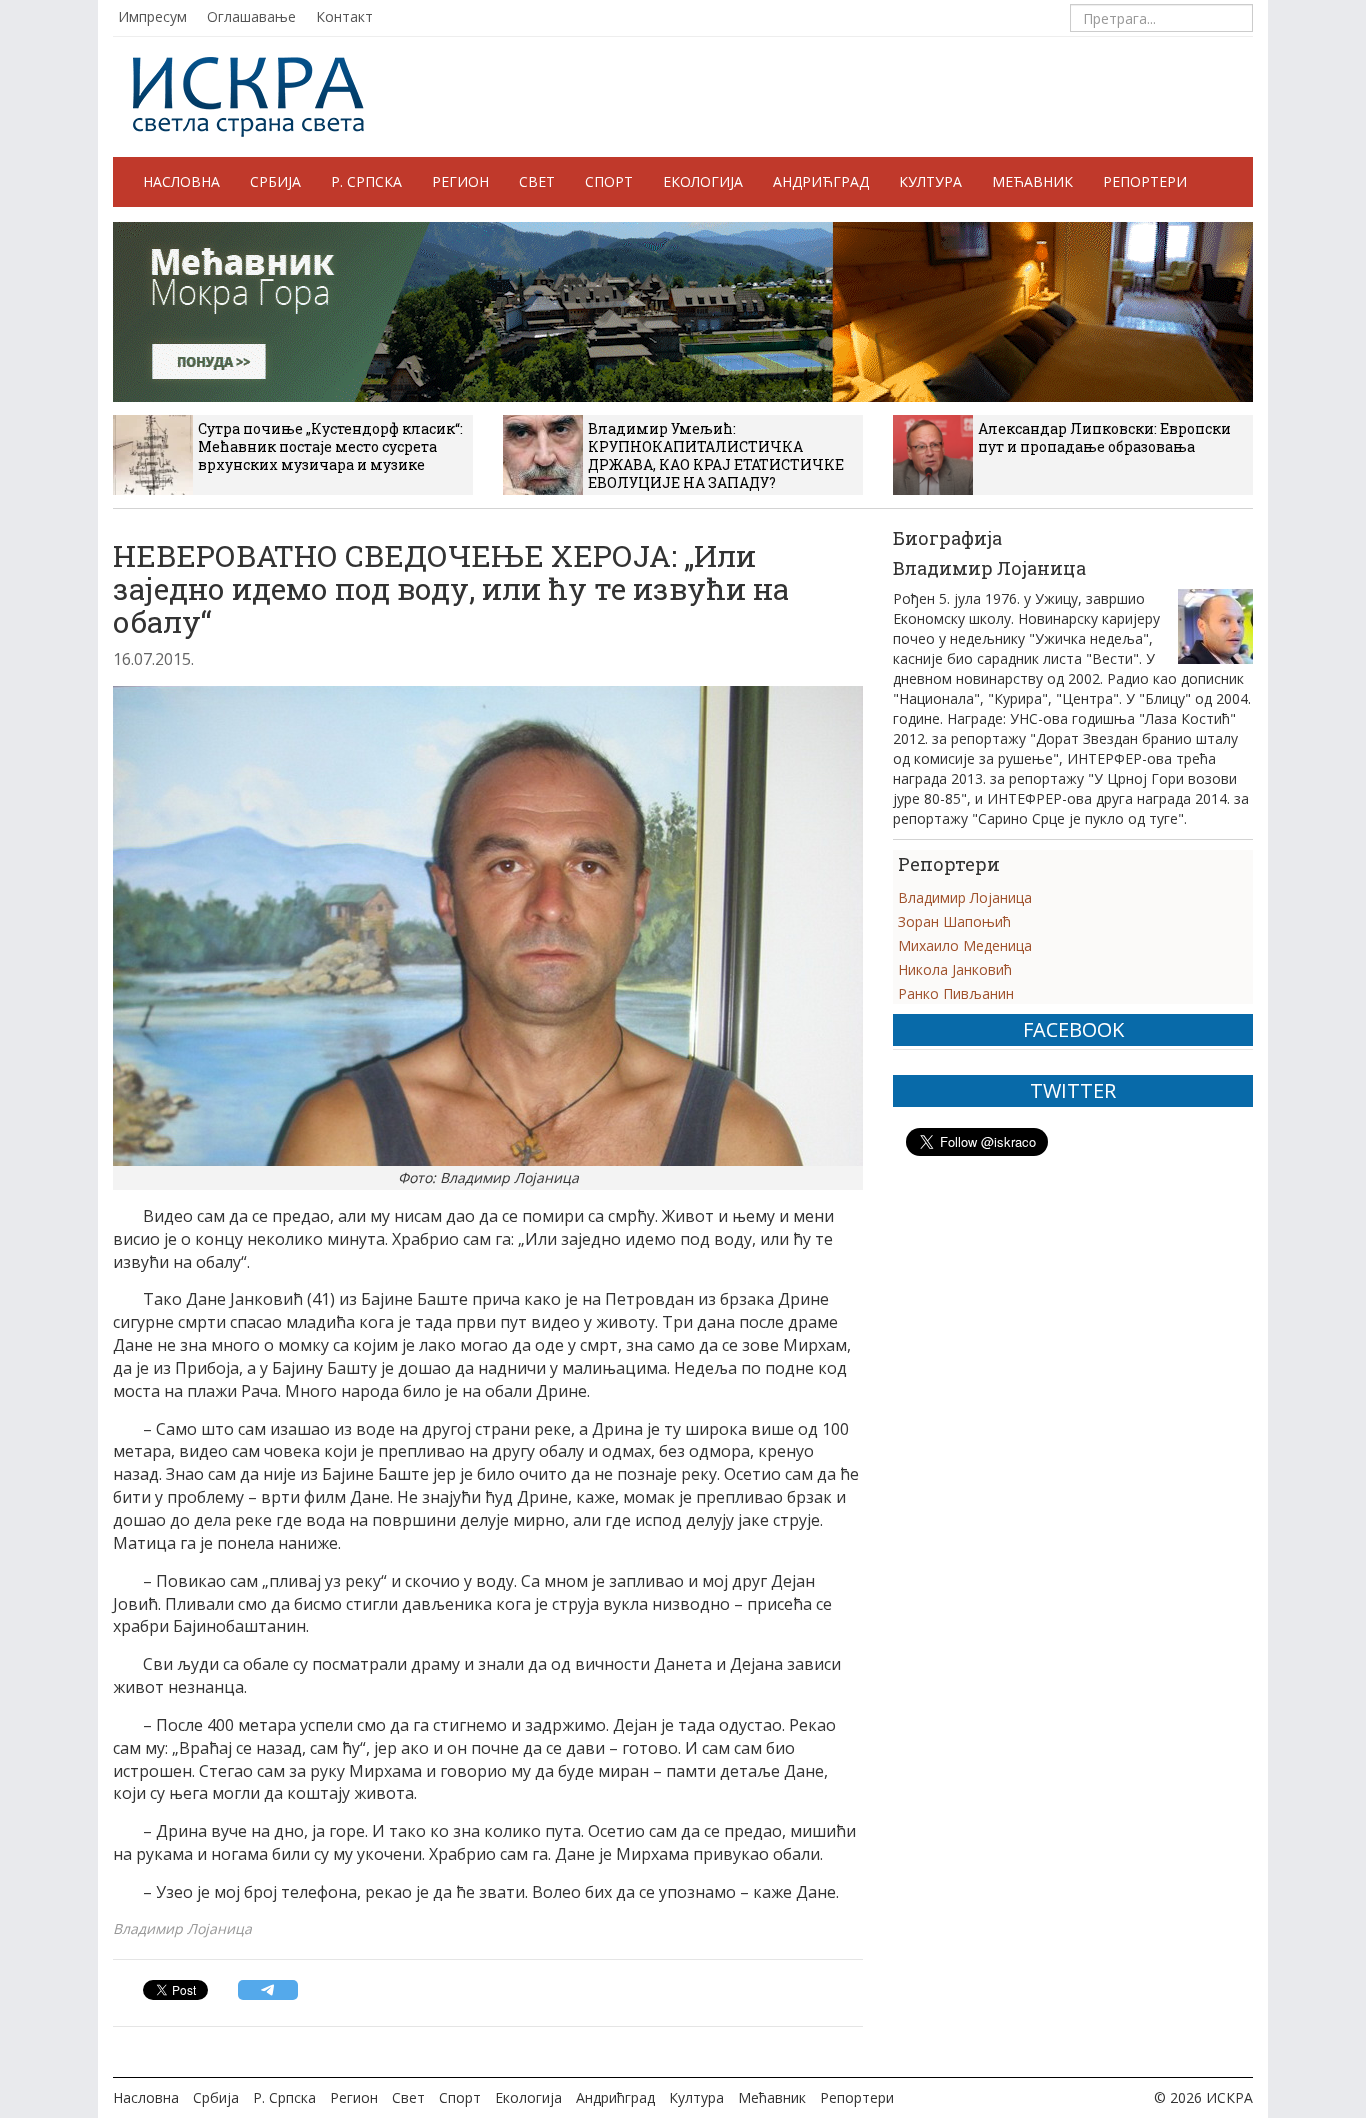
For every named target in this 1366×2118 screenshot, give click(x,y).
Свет (537, 181)
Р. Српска (366, 181)
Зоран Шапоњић (954, 921)
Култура (930, 181)
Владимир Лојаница (965, 897)
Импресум (152, 16)
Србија (275, 181)
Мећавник (1032, 181)
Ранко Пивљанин (956, 993)
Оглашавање (251, 16)
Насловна (181, 181)
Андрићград (821, 181)
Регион (460, 181)
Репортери (1145, 181)
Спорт (609, 181)
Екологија (703, 181)
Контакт (344, 16)
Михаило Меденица (965, 945)
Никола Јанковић (955, 969)
